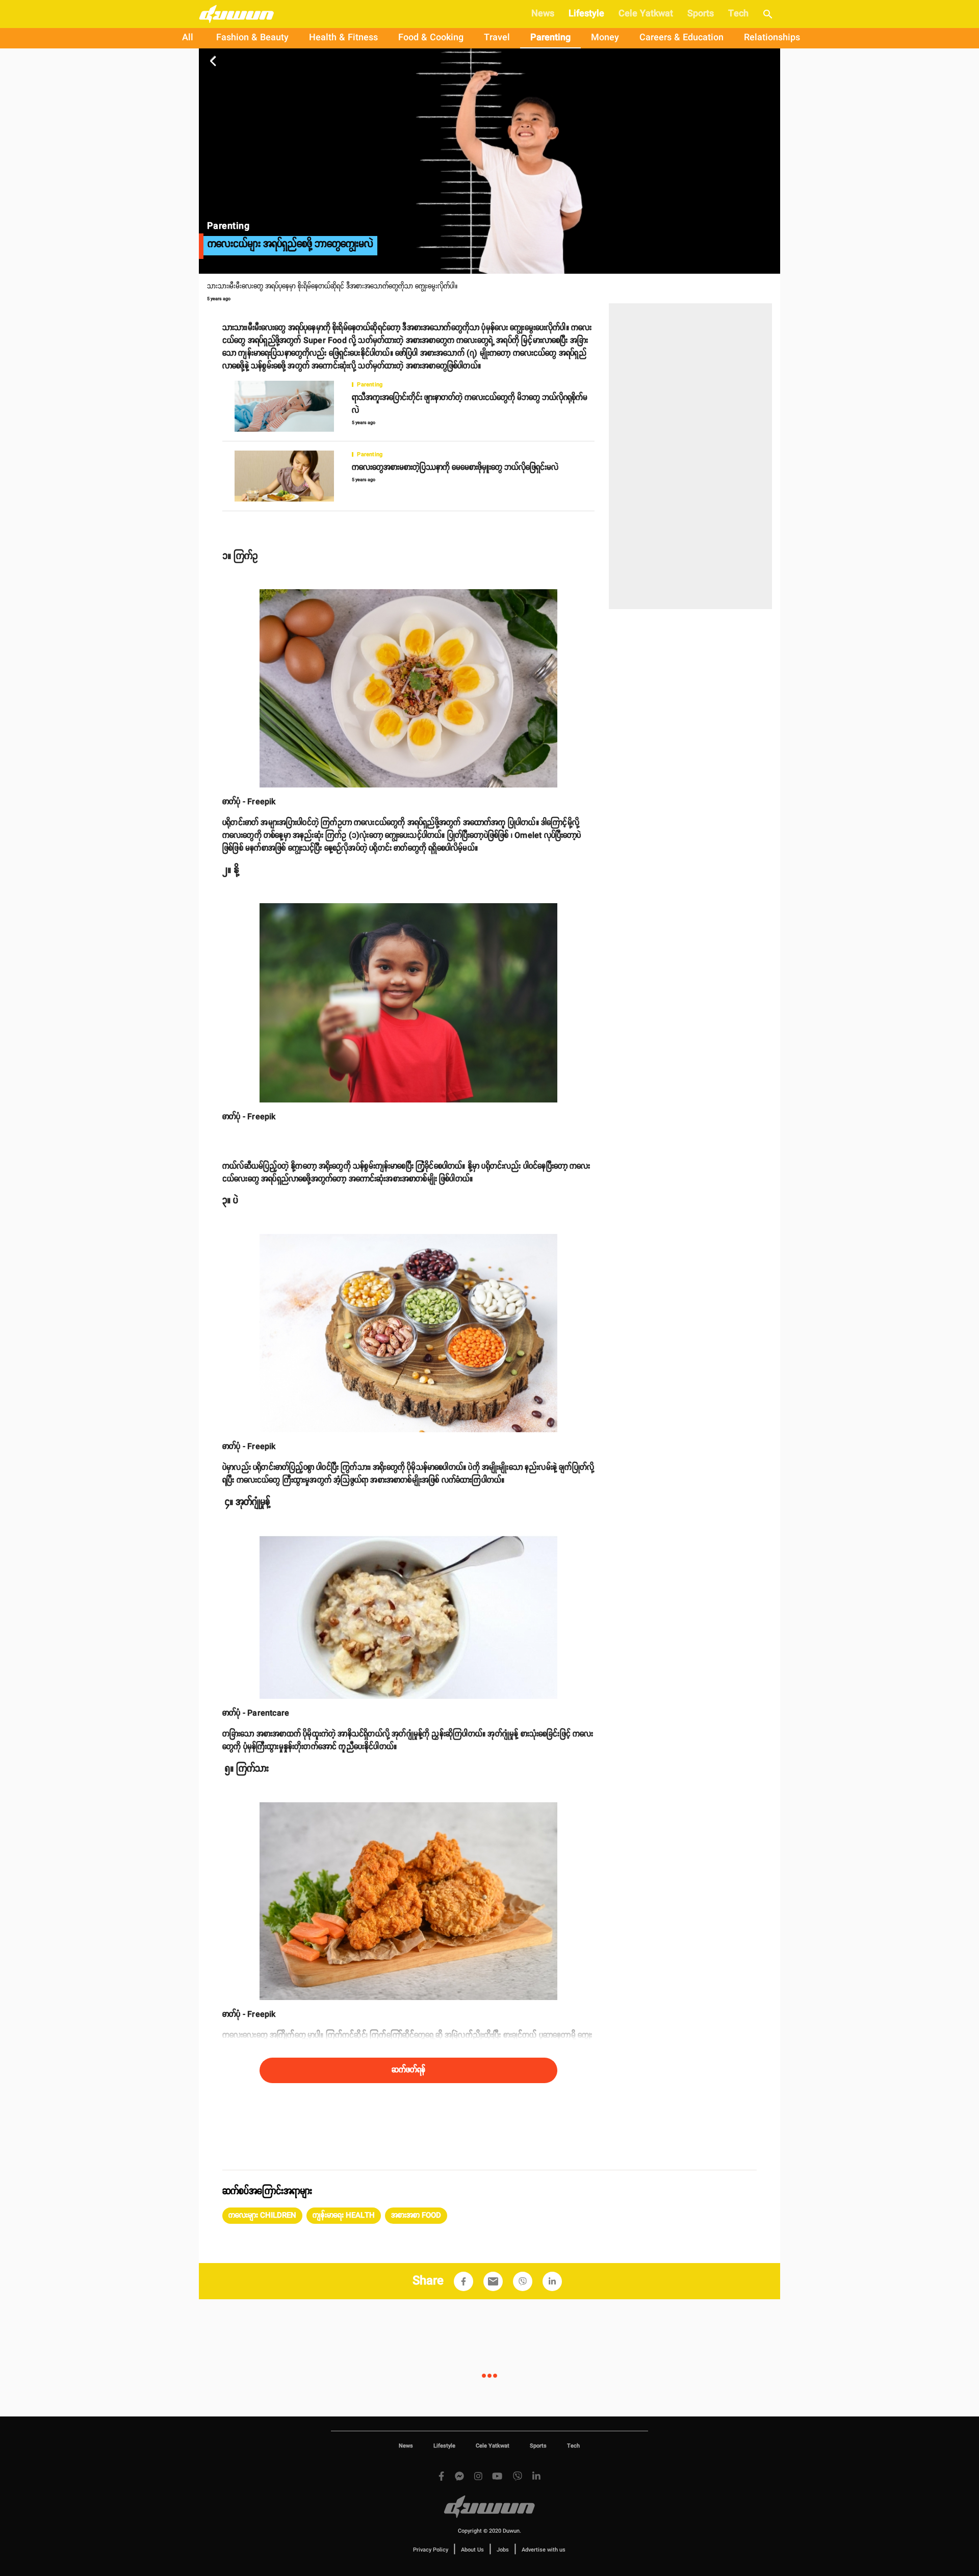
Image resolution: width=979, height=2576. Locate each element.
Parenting (550, 38)
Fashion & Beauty (252, 38)
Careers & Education (681, 38)
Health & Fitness (343, 38)
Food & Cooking (431, 38)
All (188, 38)
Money (605, 38)
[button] (262, 2216)
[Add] (463, 2281)
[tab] (188, 38)
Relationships (772, 38)
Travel (497, 38)
